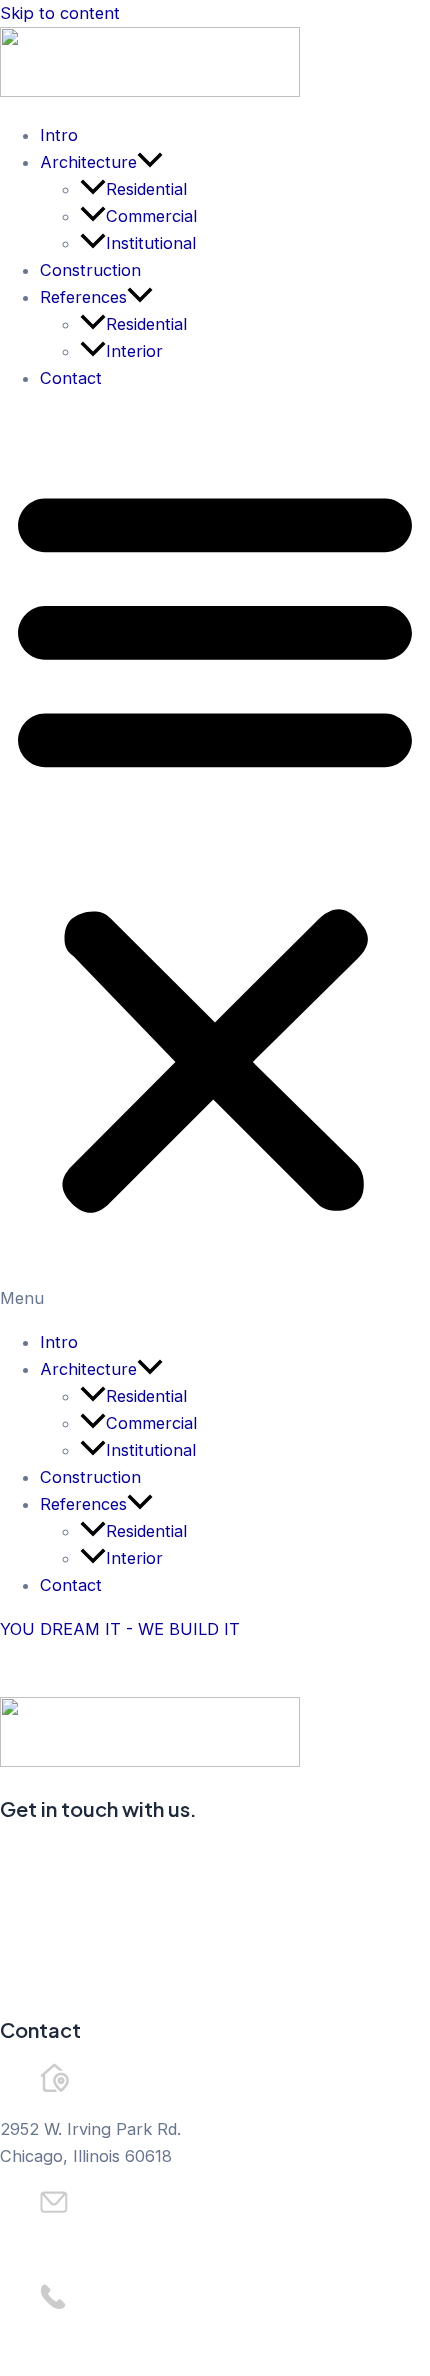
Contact (71, 378)
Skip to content (60, 13)
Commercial (151, 216)
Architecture (88, 162)
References (83, 297)
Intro (59, 135)
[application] (150, 162)
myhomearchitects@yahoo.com (121, 2250)
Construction (90, 270)
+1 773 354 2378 (65, 2347)
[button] (215, 860)
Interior (134, 351)
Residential (146, 189)
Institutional (151, 243)
